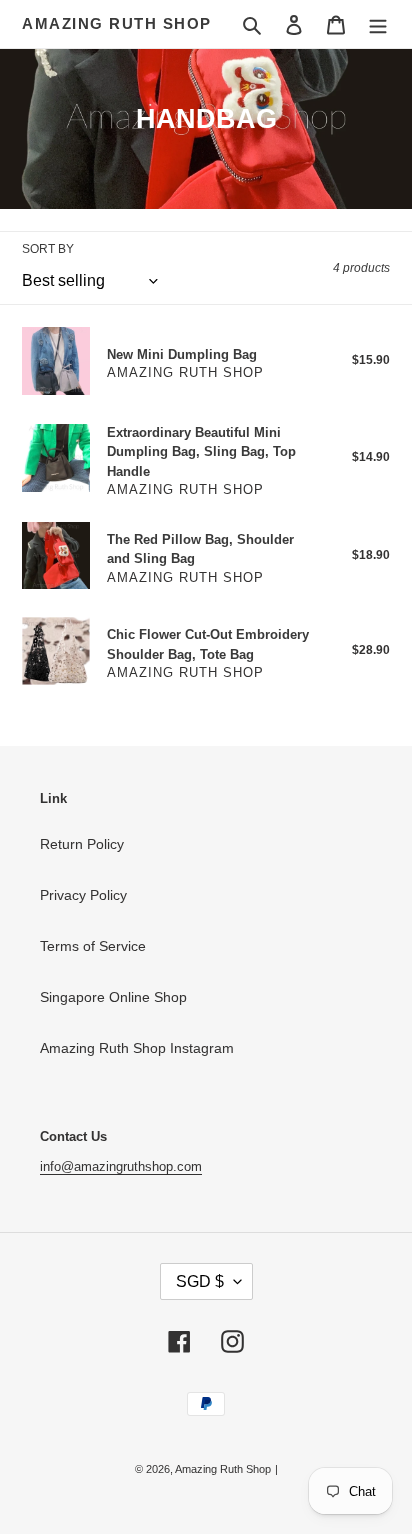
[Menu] (378, 23)
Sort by (48, 249)
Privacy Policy (83, 895)
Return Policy (82, 844)
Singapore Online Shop (113, 997)
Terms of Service (93, 946)
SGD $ (200, 1281)
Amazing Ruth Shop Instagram (137, 1048)
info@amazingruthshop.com (121, 1166)
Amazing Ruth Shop (117, 23)
